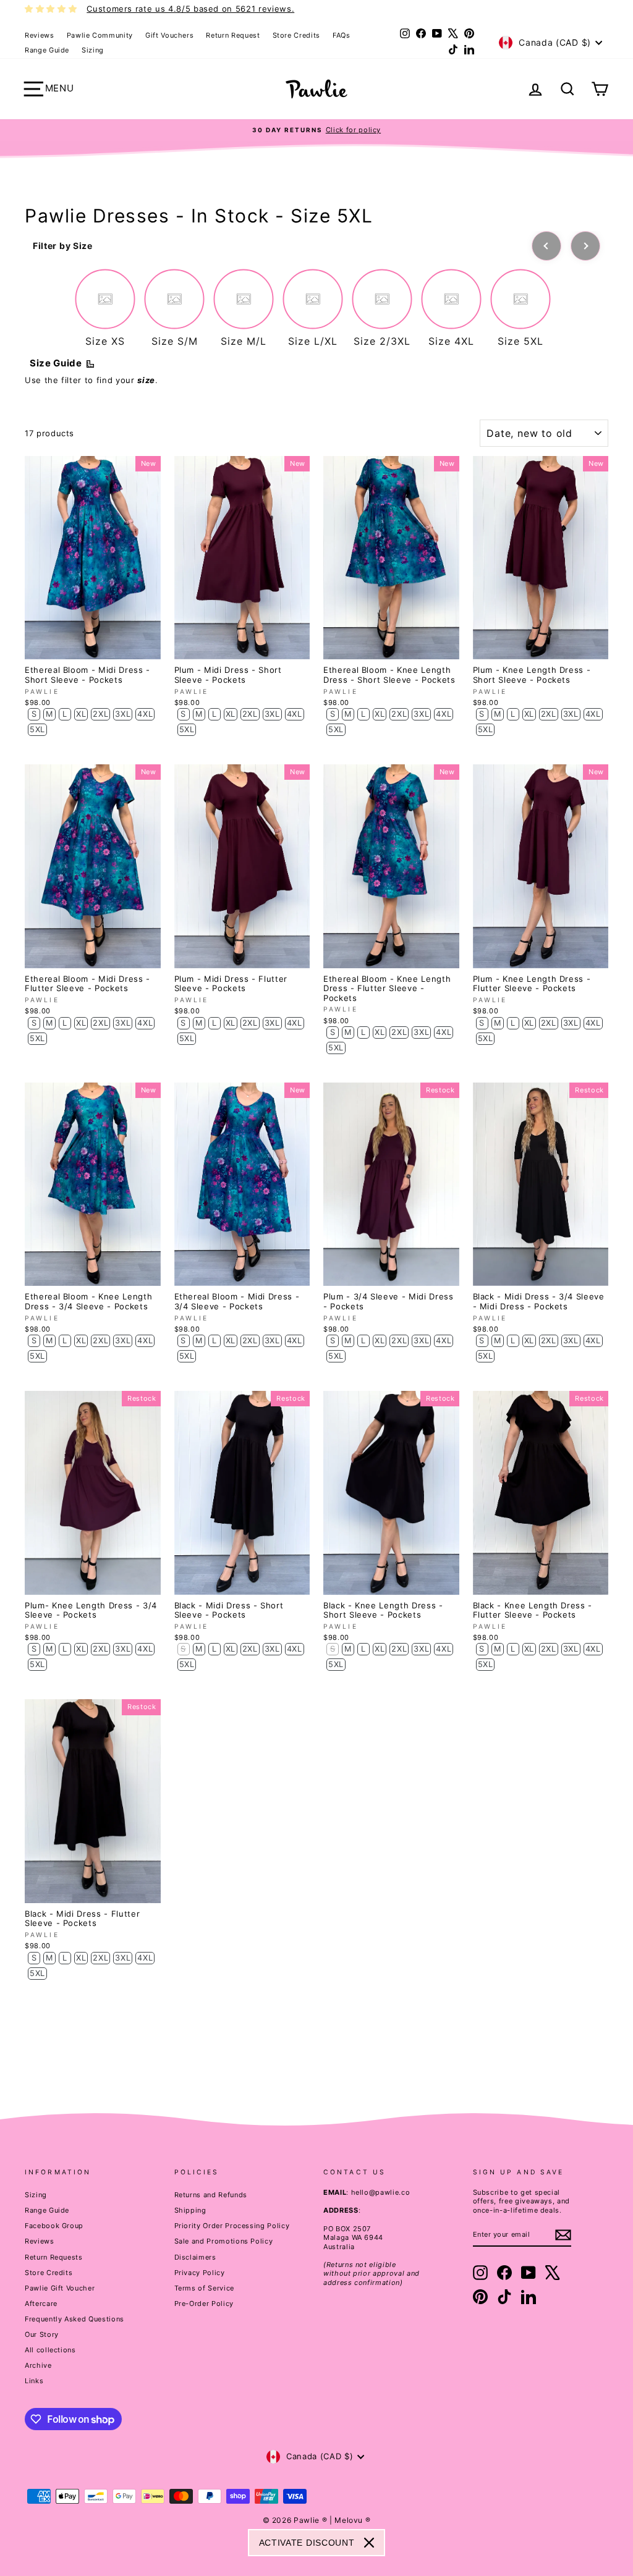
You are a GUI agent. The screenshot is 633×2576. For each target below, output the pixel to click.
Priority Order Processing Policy (232, 2226)
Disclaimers (195, 2257)
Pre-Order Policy (204, 2304)
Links (34, 2381)
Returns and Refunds (211, 2195)
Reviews (40, 35)
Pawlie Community (100, 35)
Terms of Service (204, 2288)
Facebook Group (54, 2226)
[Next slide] (585, 246)
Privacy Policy (200, 2273)
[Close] (369, 2543)
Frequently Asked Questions (74, 2319)
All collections (50, 2350)
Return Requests (54, 2257)
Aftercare (41, 2304)
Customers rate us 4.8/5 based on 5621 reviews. (190, 9)
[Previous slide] (546, 246)
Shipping (190, 2210)
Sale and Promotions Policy (224, 2241)
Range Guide (47, 50)
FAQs (342, 35)
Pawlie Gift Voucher (60, 2288)
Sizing (93, 50)
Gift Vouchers (169, 35)
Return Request (233, 35)
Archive (38, 2365)
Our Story (42, 2334)
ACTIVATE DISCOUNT (307, 2543)
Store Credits (296, 35)
